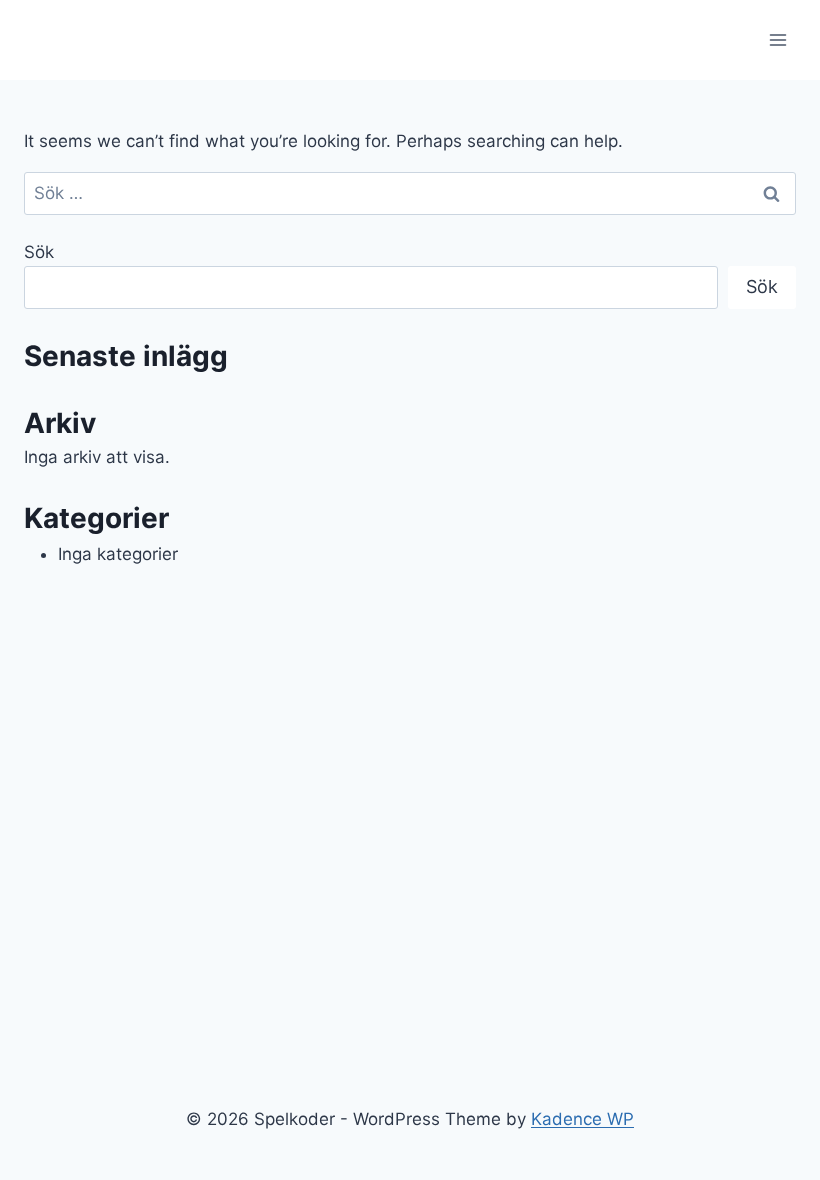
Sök (39, 252)
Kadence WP (582, 1119)
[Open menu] (777, 39)
